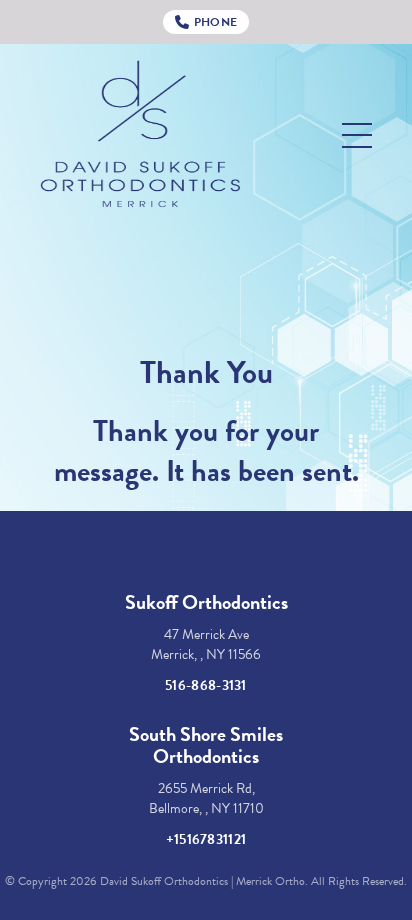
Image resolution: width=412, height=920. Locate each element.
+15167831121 (206, 839)
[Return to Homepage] (140, 135)
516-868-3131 (206, 685)
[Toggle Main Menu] (357, 135)
